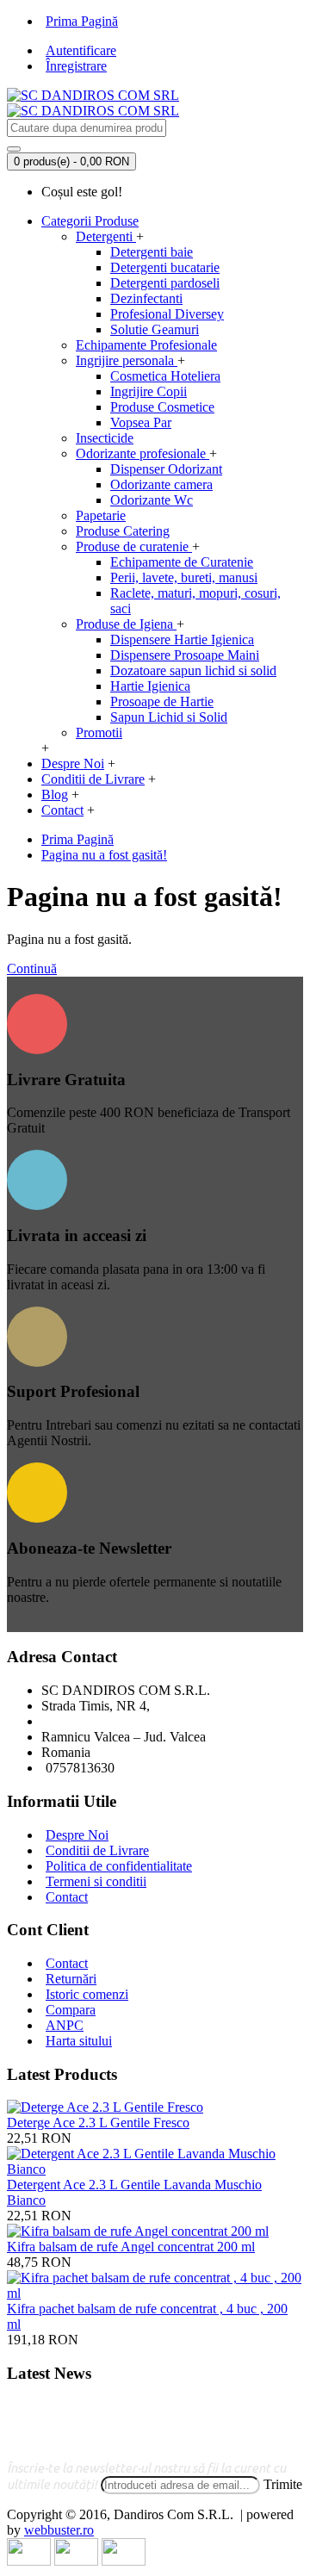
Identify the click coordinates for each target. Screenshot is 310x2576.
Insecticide (105, 438)
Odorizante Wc (152, 500)
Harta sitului (79, 2041)
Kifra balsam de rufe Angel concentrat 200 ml (131, 2247)
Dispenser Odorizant (166, 469)
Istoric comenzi (87, 1994)
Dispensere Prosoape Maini (185, 655)
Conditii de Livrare (97, 1850)
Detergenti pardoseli (165, 283)
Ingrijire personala (127, 360)
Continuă (32, 968)
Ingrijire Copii (149, 391)
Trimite (283, 2484)
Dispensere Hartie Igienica (182, 639)
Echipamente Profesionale (146, 345)
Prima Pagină (77, 839)
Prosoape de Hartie (162, 701)
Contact (67, 1897)
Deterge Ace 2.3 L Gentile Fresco (98, 2123)
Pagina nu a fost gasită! (104, 855)
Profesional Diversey (167, 314)
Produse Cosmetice (162, 407)
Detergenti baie (152, 252)
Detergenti (106, 236)
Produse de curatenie (134, 546)
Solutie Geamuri (155, 329)
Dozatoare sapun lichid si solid (193, 670)
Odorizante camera (161, 484)
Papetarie (101, 515)
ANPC (65, 2025)
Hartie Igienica (150, 686)
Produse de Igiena (126, 624)
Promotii (99, 732)
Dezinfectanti (146, 298)
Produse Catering (123, 531)
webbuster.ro (59, 2530)
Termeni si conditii (96, 1881)
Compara (71, 2010)
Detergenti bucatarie (165, 267)
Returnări (71, 1979)
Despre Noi (77, 1835)
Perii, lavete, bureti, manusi (184, 577)
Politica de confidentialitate (119, 1866)
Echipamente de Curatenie (182, 562)
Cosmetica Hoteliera (165, 376)
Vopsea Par (141, 422)
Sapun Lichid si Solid (169, 717)
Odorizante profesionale (143, 453)
